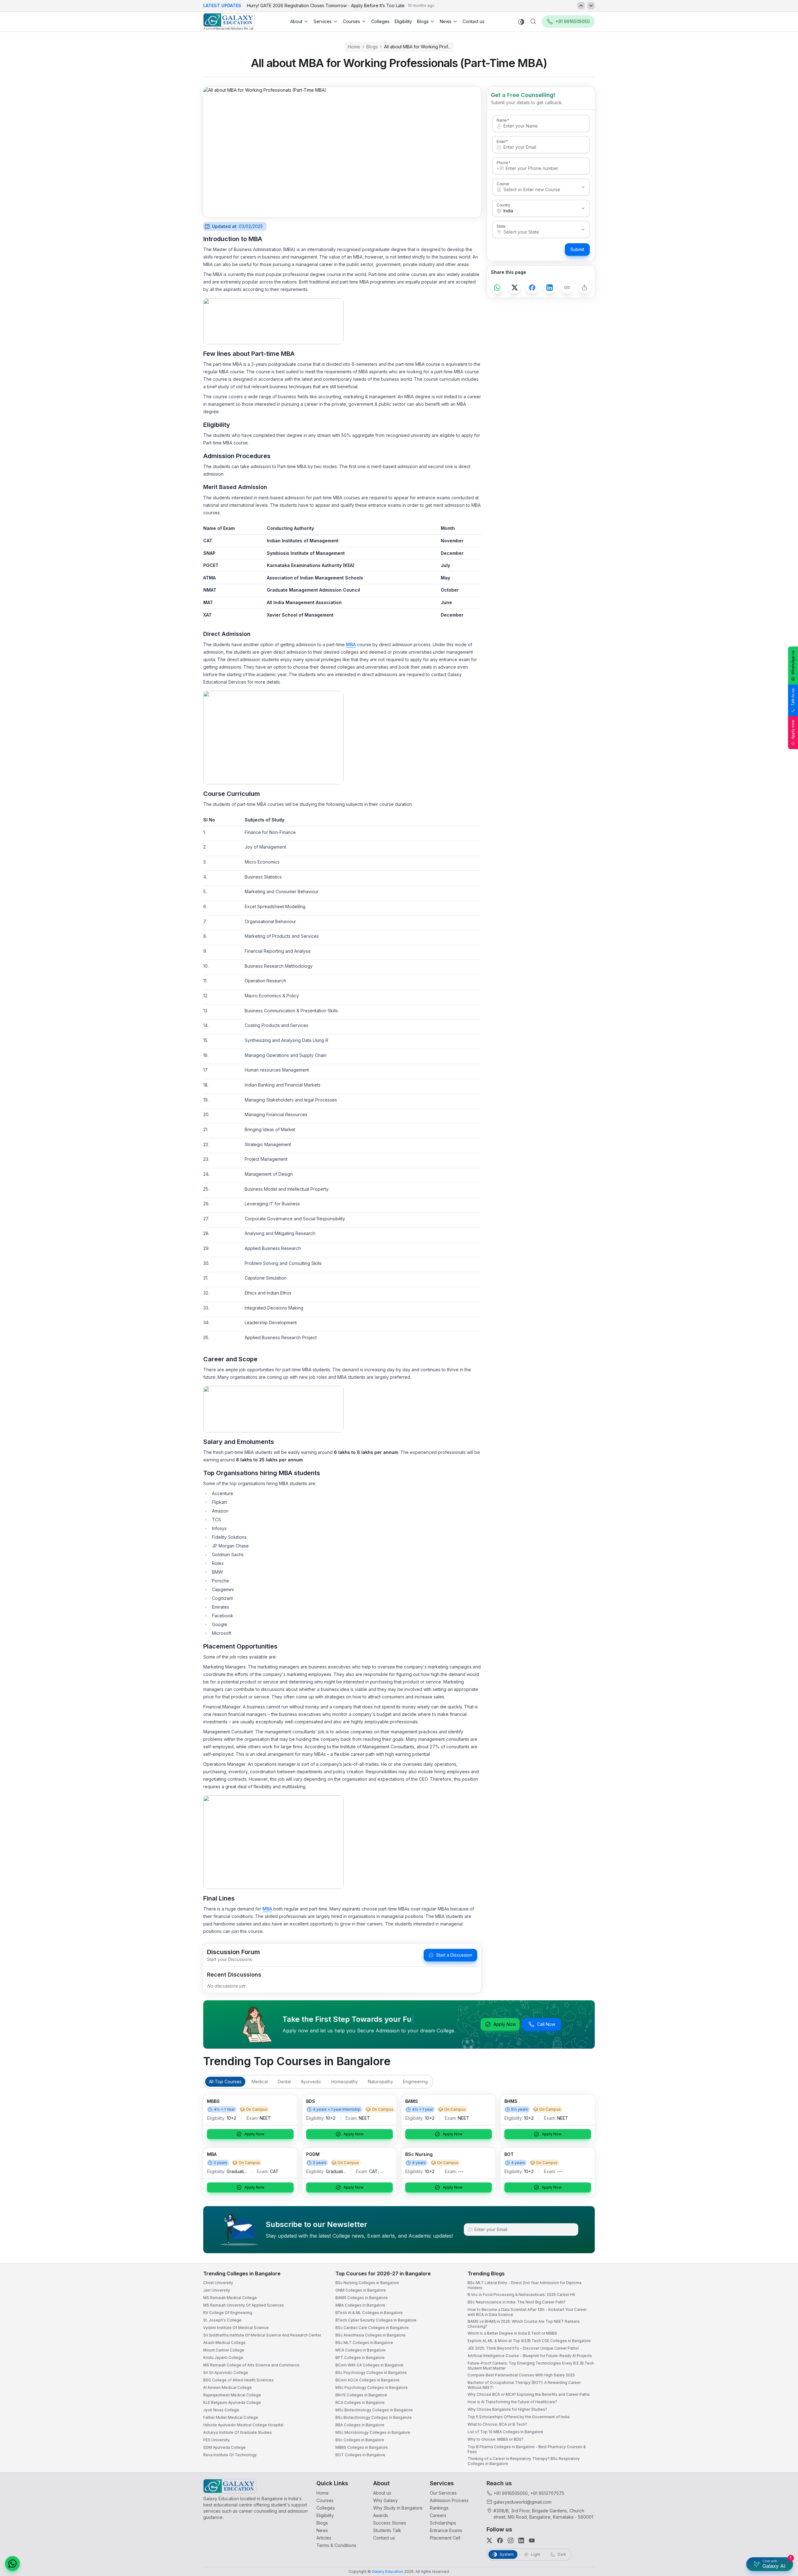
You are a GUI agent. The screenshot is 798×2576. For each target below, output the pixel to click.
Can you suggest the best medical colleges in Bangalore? (728, 2509)
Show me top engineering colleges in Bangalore (721, 2534)
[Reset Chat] (781, 2419)
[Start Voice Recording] (680, 2565)
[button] (782, 2404)
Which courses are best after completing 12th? (719, 2522)
